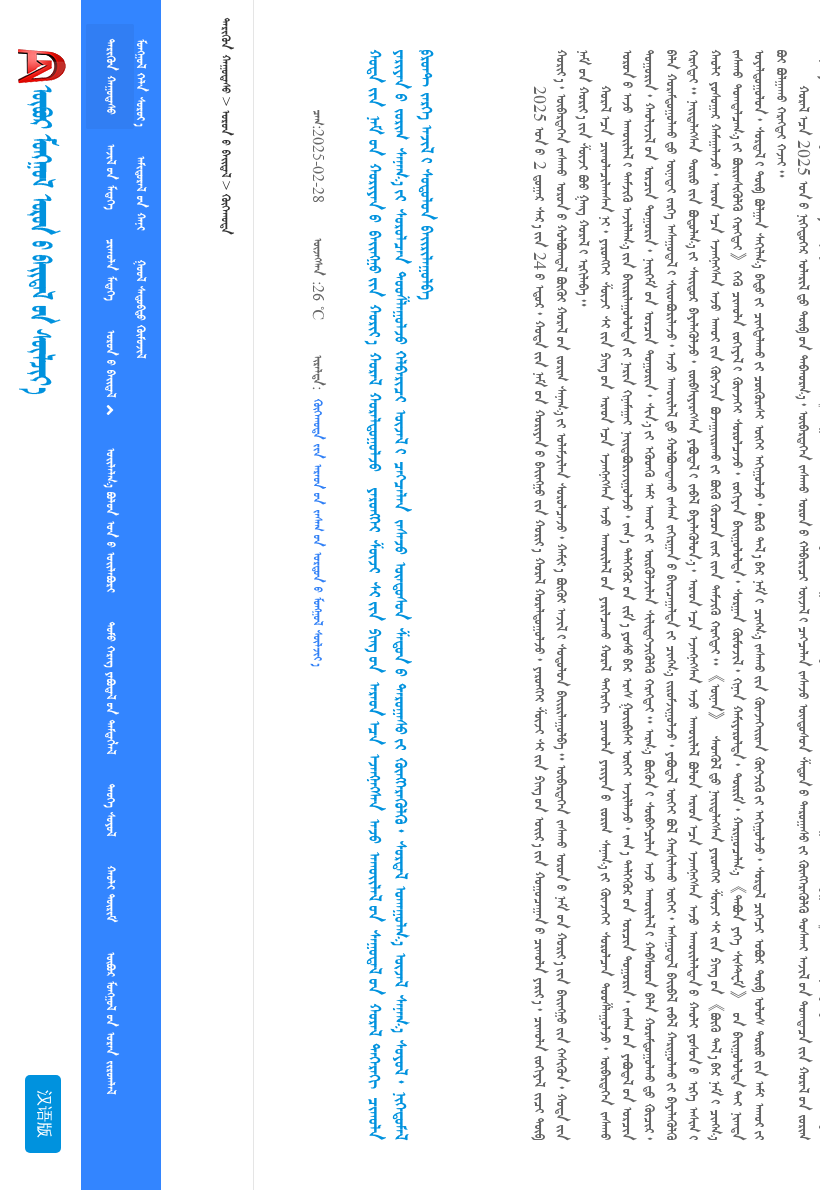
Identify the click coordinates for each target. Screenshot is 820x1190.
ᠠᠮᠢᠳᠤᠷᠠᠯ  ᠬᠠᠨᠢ (140, 72)
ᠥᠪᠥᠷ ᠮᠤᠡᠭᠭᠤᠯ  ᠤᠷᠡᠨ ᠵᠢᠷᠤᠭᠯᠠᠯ (110, 955)
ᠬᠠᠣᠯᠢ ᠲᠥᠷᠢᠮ (110, 834)
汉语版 (43, 1114)
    (110, 484)
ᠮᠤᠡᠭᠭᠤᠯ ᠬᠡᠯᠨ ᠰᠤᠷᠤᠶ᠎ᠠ (110, 1091)
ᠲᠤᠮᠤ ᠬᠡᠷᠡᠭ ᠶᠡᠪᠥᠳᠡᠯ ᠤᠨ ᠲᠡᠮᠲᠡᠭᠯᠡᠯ (110, 644)
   (140, 180)
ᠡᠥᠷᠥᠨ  (110, 338)
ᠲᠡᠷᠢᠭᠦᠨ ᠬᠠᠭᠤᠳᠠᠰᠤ (110, 72)
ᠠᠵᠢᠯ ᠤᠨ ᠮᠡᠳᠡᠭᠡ (110, 164)
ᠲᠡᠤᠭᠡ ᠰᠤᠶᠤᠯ (110, 758)
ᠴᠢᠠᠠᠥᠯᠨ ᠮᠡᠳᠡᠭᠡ (110, 249)
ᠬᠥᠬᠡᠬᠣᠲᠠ (225, 214)
